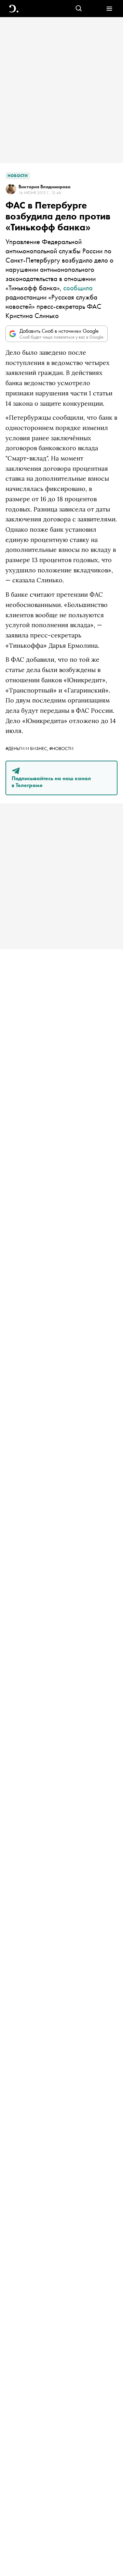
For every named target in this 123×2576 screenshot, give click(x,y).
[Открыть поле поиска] (79, 9)
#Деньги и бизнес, (27, 748)
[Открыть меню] (109, 9)
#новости (61, 748)
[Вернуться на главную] (14, 9)
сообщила (78, 288)
